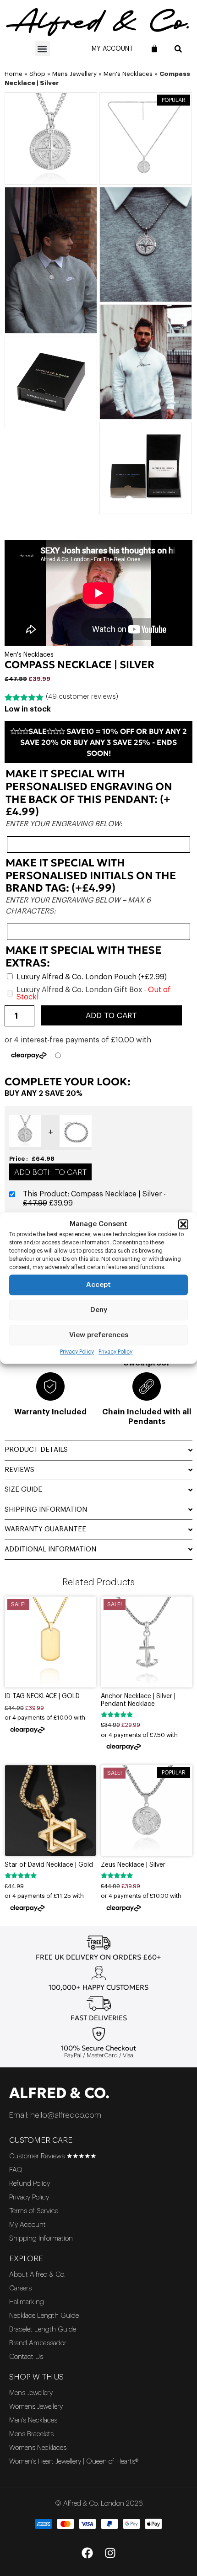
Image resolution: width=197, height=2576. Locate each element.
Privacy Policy (77, 1352)
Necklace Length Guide (44, 2316)
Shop (37, 74)
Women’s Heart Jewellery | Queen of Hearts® (74, 2462)
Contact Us (26, 2357)
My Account (112, 49)
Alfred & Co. (59, 2093)
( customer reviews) (82, 697)
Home (14, 74)
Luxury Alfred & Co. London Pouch (92, 977)
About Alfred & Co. (37, 2275)
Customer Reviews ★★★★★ (53, 2156)
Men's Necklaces (128, 74)
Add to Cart (111, 1016)
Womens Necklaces (38, 2448)
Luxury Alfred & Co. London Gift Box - (94, 993)
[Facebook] (87, 2553)
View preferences (99, 1335)
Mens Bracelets (31, 2434)
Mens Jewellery (74, 74)
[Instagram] (110, 2553)
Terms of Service (34, 2211)
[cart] (154, 48)
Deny (99, 1310)
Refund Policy (30, 2184)
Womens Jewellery (36, 2407)
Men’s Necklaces (33, 2420)
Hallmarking (27, 2302)
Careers (20, 2288)
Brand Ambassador (38, 2343)
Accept (98, 1285)
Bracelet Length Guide (43, 2329)
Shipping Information (41, 2239)
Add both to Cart (50, 1172)
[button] (183, 1224)
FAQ (16, 2170)
